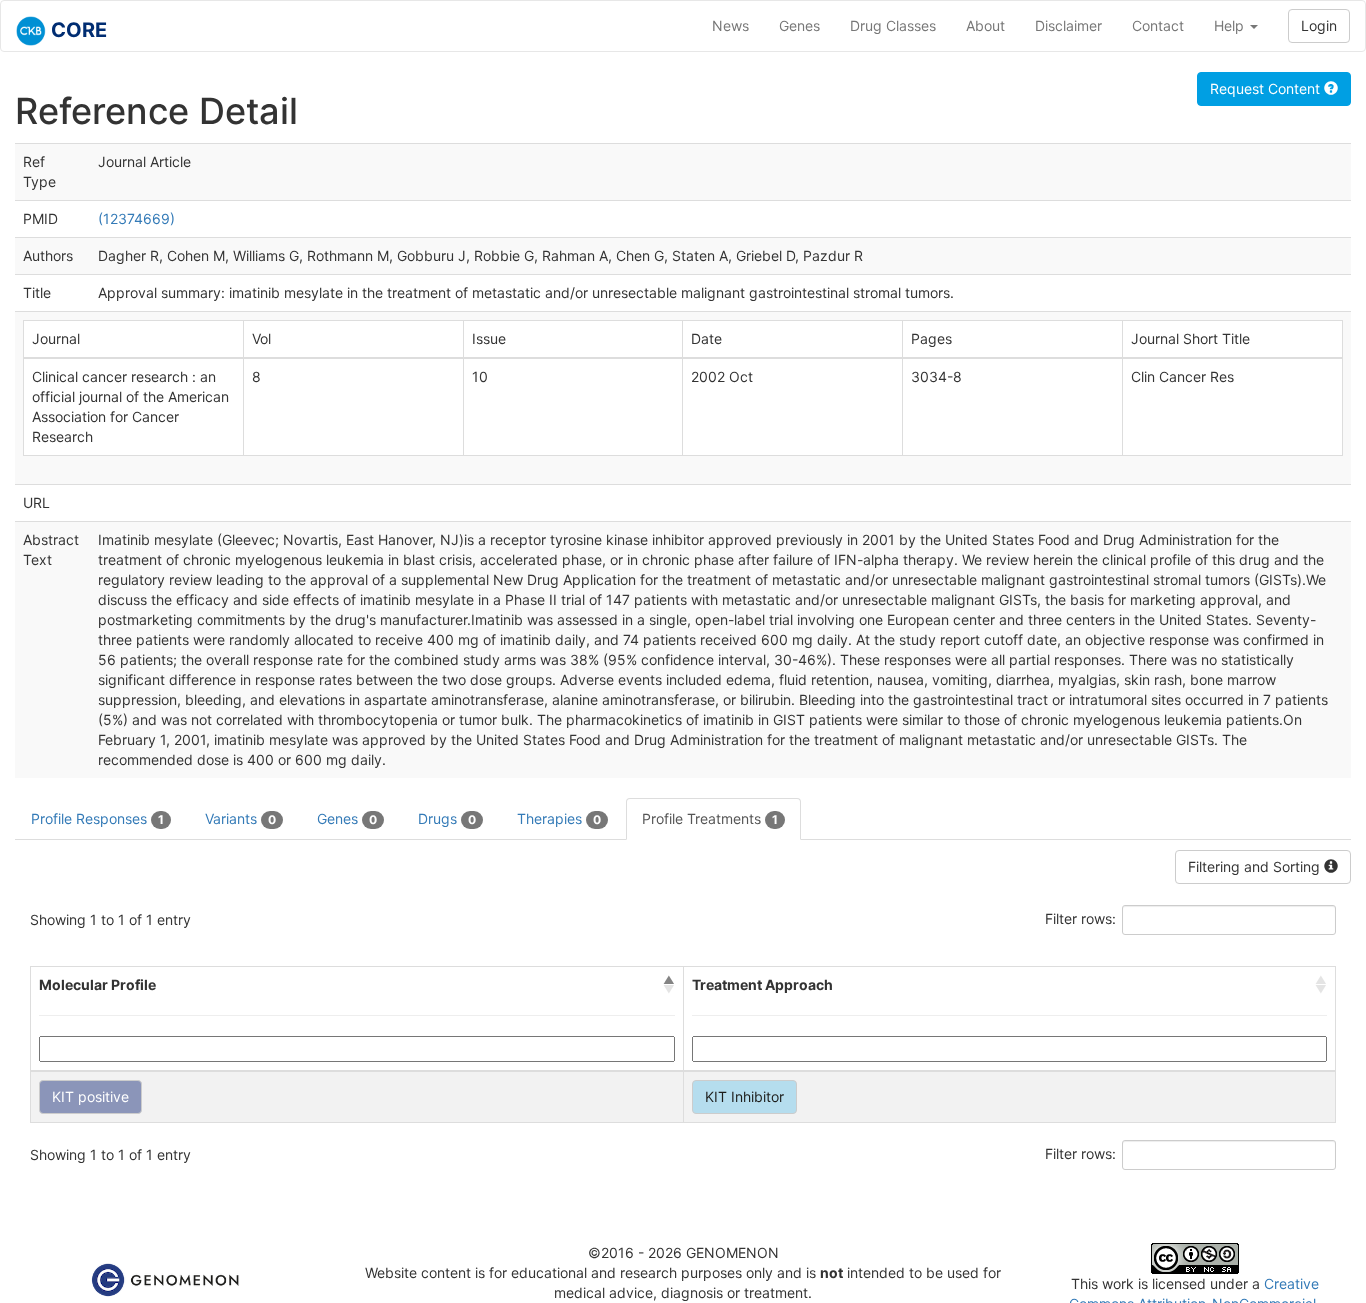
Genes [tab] (347, 818)
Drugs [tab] (447, 818)
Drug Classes (893, 25)
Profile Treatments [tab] (710, 818)
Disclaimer (1068, 25)
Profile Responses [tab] (97, 818)
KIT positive (90, 1096)
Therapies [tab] (559, 818)
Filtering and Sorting (1256, 866)
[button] (669, 985)
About (985, 25)
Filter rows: (1080, 918)
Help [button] (1231, 25)
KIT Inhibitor (744, 1096)
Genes (799, 25)
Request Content (1267, 88)
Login (1319, 25)
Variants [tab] (240, 818)
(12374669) (136, 218)
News (730, 25)
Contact (1158, 25)
